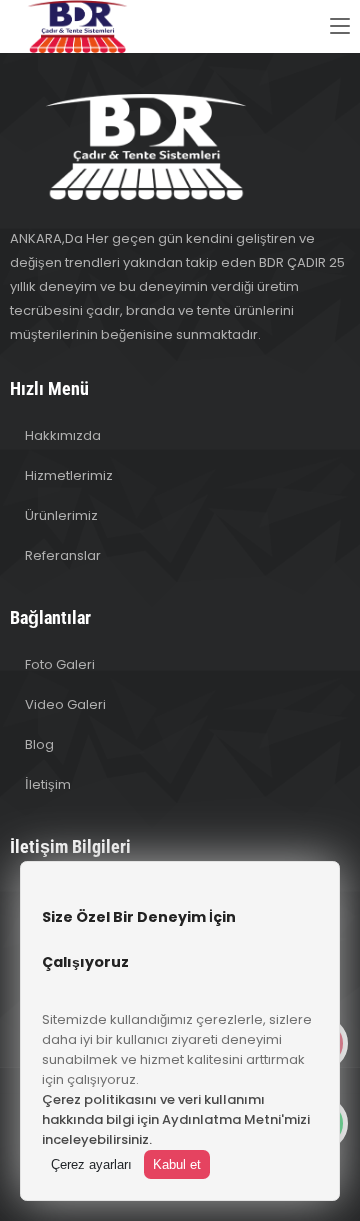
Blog (39, 744)
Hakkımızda (63, 435)
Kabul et (177, 1164)
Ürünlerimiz (61, 515)
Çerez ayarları (91, 1164)
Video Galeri (65, 704)
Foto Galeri (60, 664)
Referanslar (63, 555)
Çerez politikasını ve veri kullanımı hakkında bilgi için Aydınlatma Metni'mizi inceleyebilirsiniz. (176, 1119)
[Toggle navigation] (340, 27)
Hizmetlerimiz (69, 475)
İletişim (48, 784)
